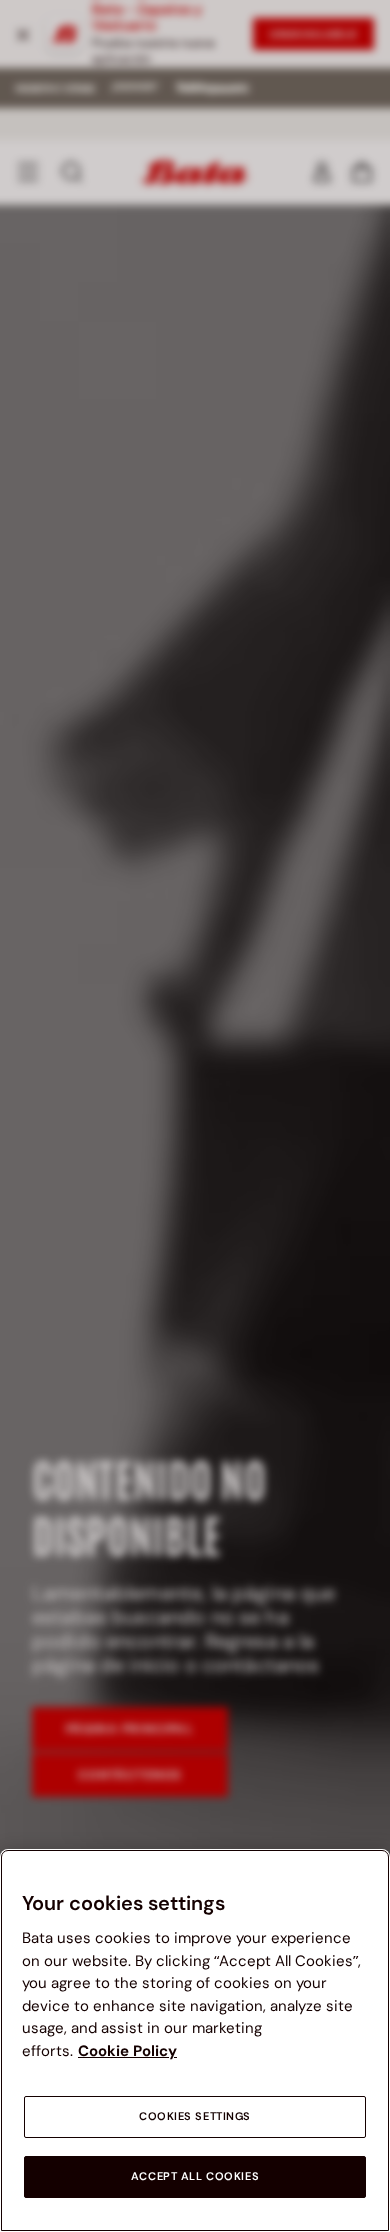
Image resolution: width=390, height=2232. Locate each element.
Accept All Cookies (195, 2176)
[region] (195, 2040)
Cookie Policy (127, 2051)
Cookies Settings (195, 2116)
